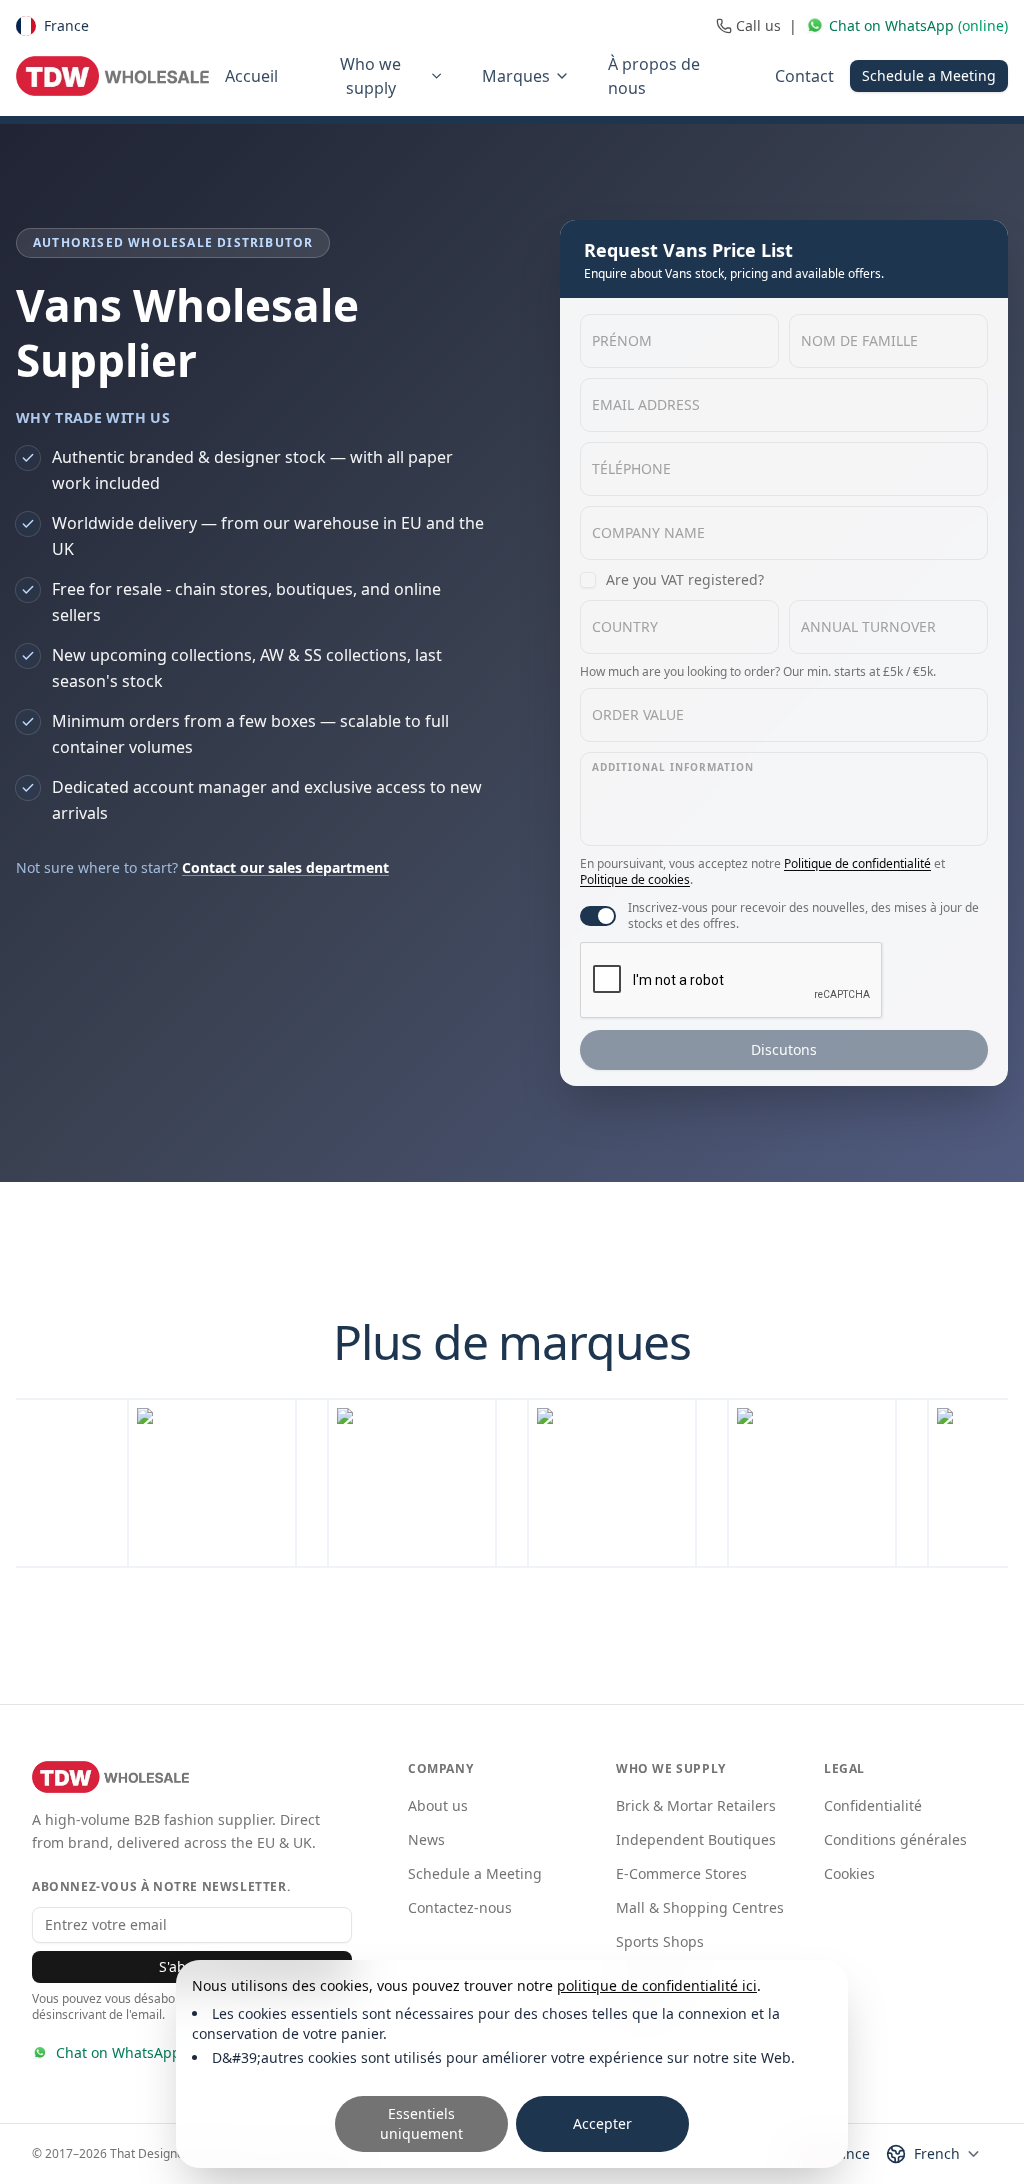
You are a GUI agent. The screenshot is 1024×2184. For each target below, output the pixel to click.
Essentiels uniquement (421, 2123)
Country (625, 626)
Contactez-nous (460, 1907)
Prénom (622, 340)
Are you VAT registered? (685, 579)
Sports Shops (660, 1941)
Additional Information (673, 767)
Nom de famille (859, 340)
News (426, 1839)
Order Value (638, 714)
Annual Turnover (868, 626)
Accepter (602, 2123)
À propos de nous (654, 76)
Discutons (784, 1049)
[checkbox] (588, 580)
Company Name (648, 532)
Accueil (251, 76)
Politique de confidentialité (857, 863)
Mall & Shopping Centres (700, 1907)
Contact (804, 76)
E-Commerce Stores (681, 1873)
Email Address (646, 404)
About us (438, 1805)
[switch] (598, 916)
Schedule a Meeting (929, 75)
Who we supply (370, 76)
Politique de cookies (635, 879)
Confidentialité (873, 1805)
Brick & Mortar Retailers (696, 1805)
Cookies (849, 1873)
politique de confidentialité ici (657, 1985)
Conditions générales (895, 1839)
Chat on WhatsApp (118, 2052)
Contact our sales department (285, 867)
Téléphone (631, 468)
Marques (516, 76)
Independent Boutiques (696, 1839)
